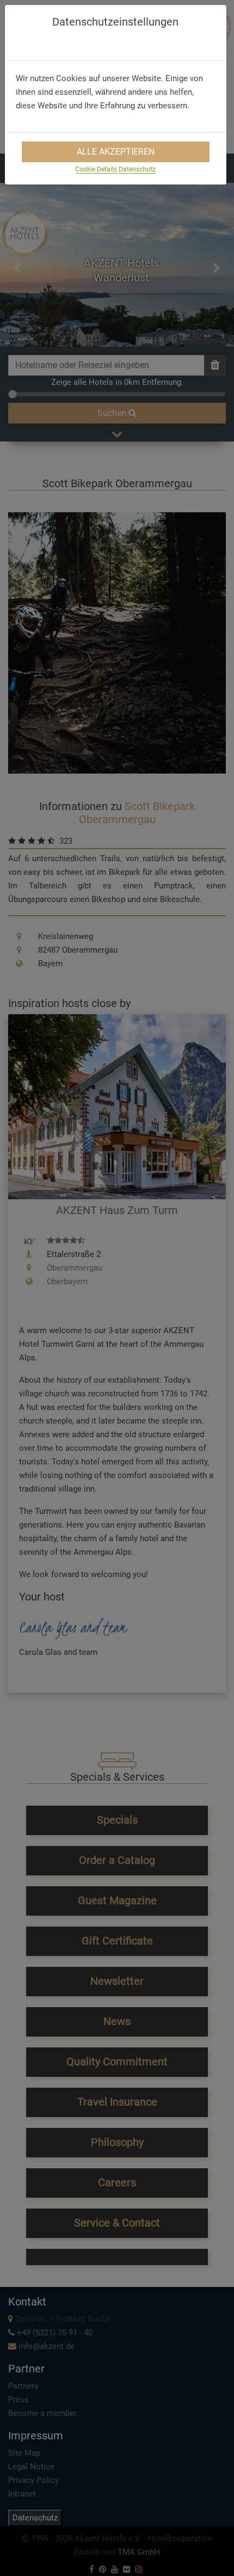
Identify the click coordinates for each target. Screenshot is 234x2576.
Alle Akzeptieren (116, 152)
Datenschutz (137, 169)
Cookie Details (96, 169)
